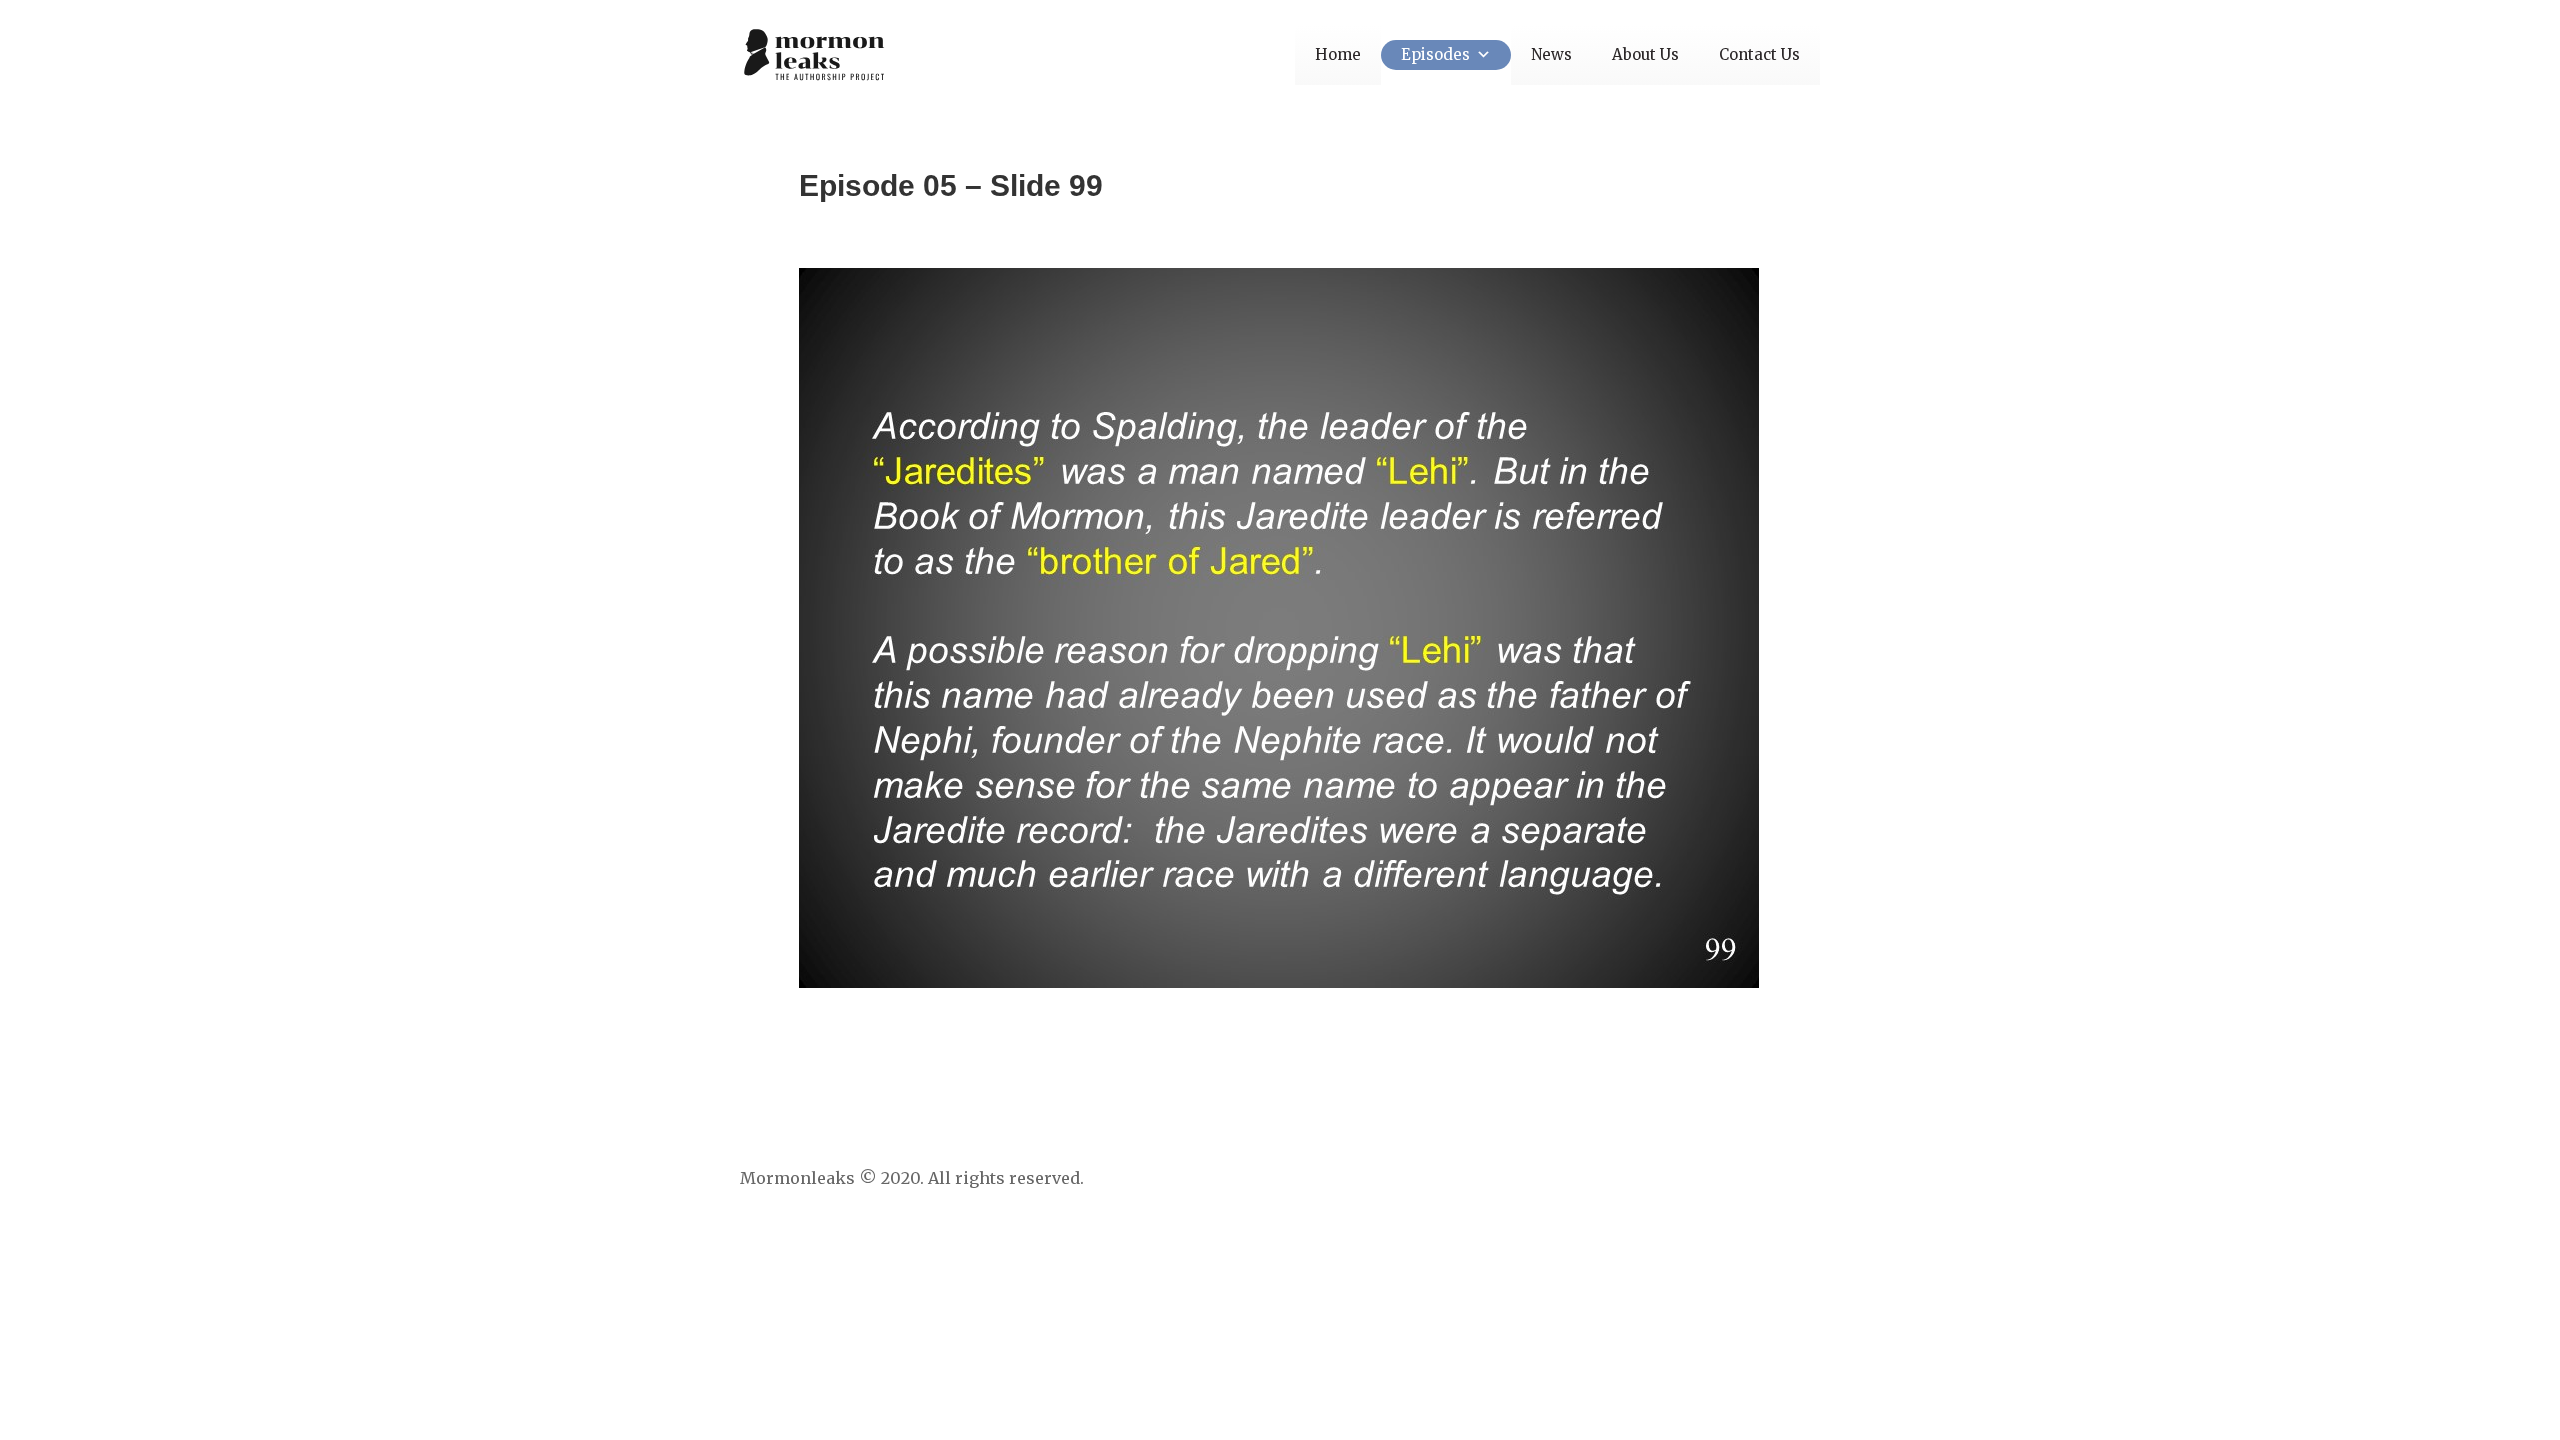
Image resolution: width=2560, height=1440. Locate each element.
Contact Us (1759, 54)
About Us (1645, 54)
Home (1338, 54)
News (1551, 54)
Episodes (1435, 54)
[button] (1480, 54)
